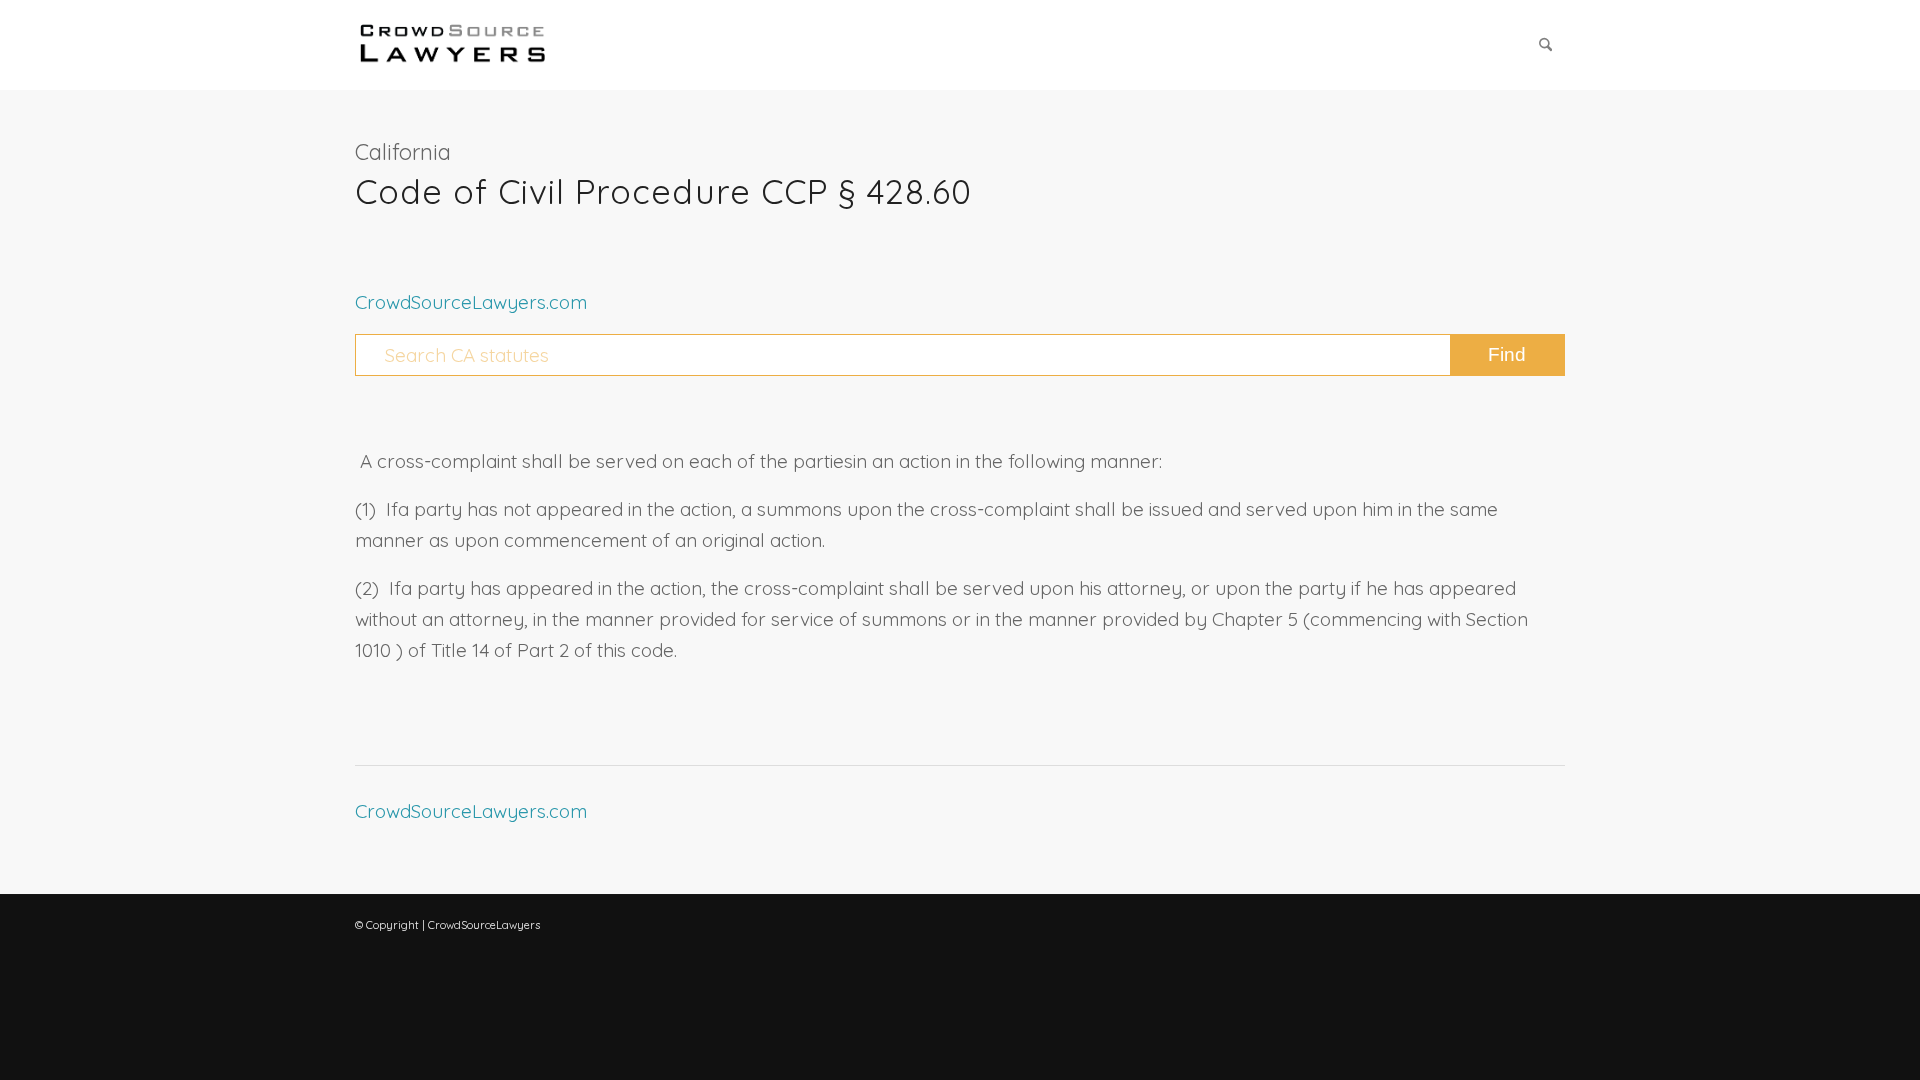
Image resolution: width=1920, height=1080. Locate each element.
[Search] (1545, 45)
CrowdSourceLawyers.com (471, 302)
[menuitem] (1545, 45)
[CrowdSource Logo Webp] (453, 45)
